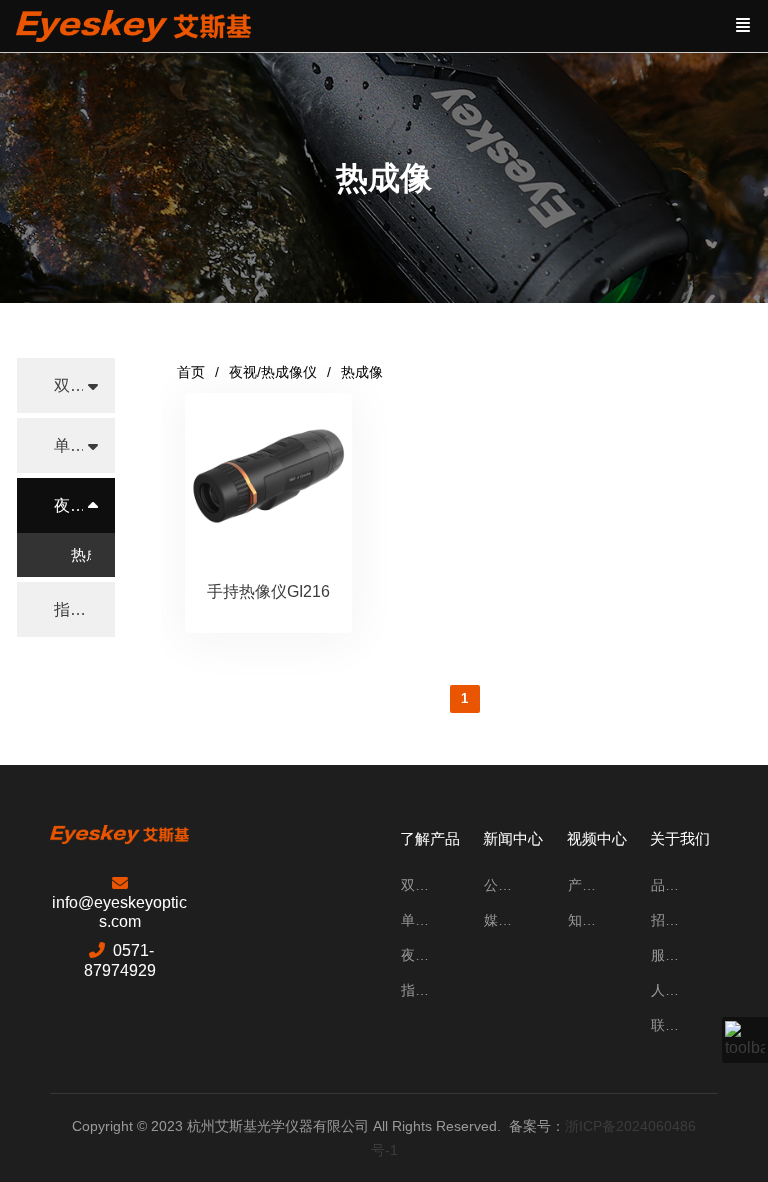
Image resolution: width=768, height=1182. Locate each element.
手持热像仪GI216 (268, 591)
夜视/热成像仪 (273, 372)
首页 (191, 372)
